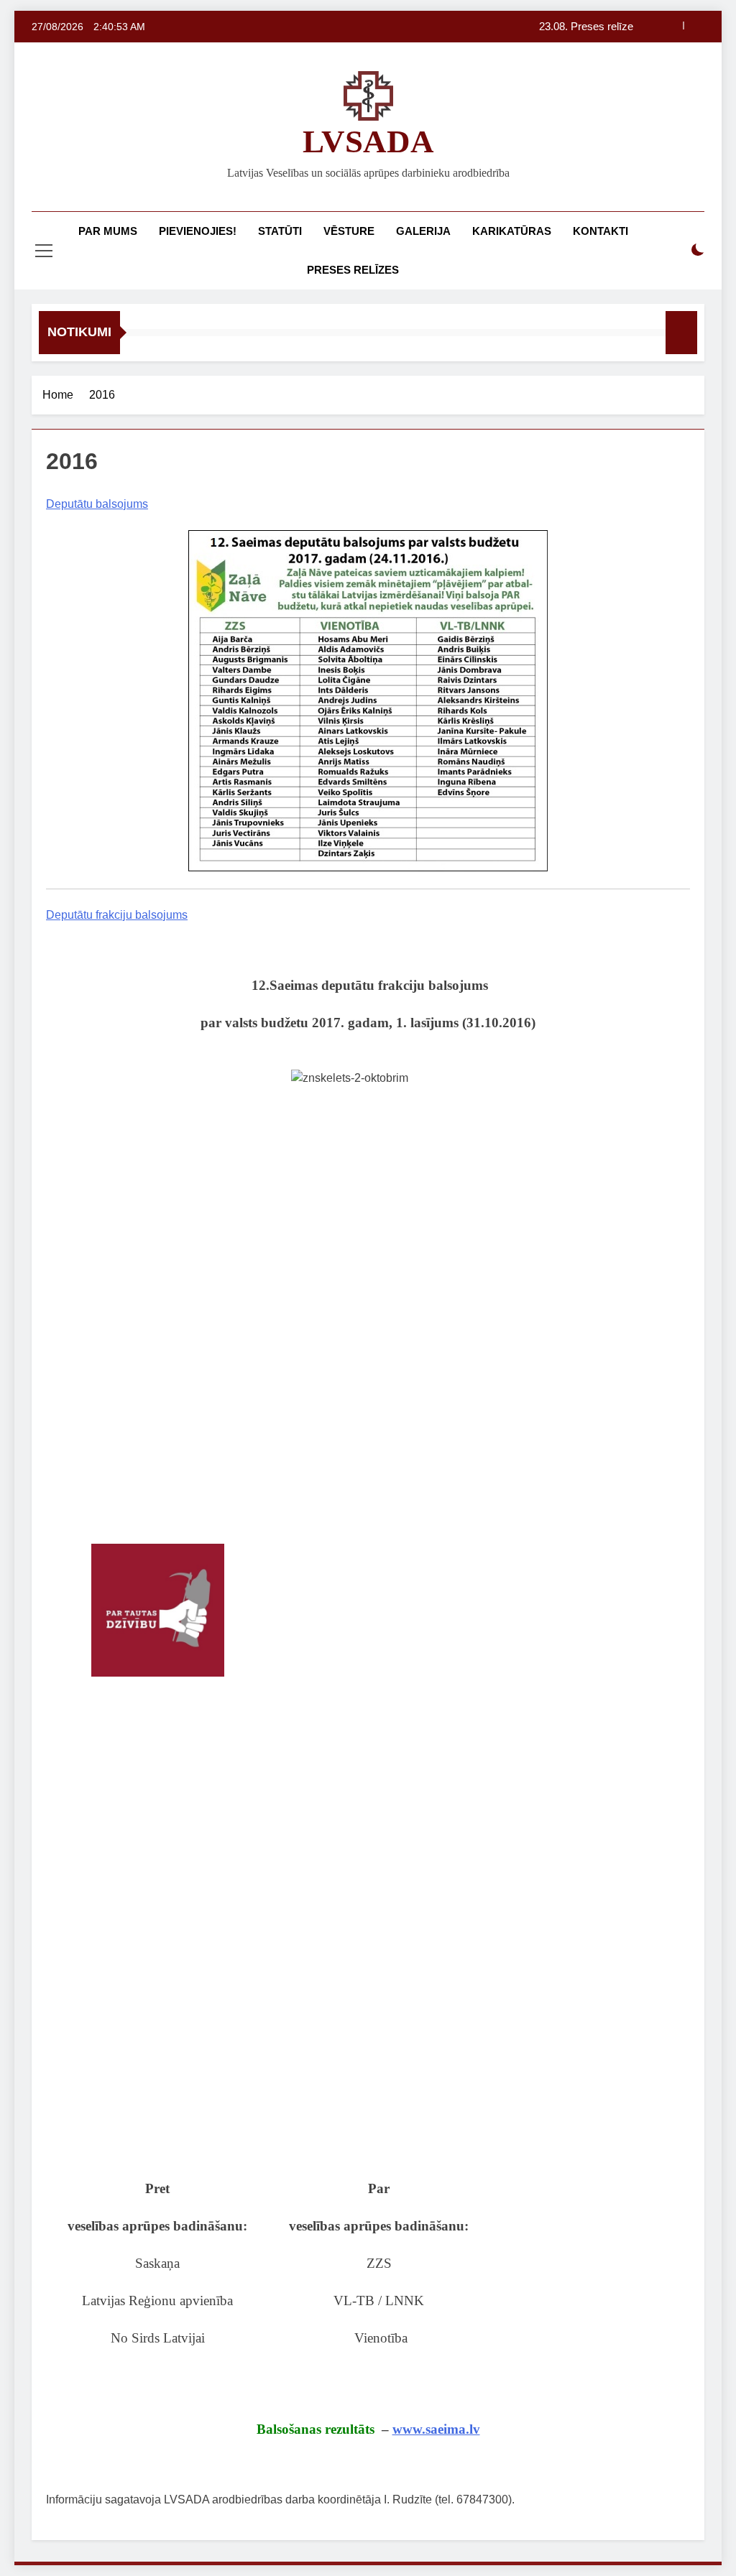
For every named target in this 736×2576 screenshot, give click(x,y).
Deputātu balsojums (97, 504)
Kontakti (601, 231)
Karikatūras (512, 231)
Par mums (108, 231)
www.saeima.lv (436, 2429)
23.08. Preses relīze (586, 27)
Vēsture (349, 231)
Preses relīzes (353, 270)
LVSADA (368, 142)
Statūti (280, 231)
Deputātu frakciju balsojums (117, 915)
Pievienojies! (198, 231)
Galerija (423, 231)
